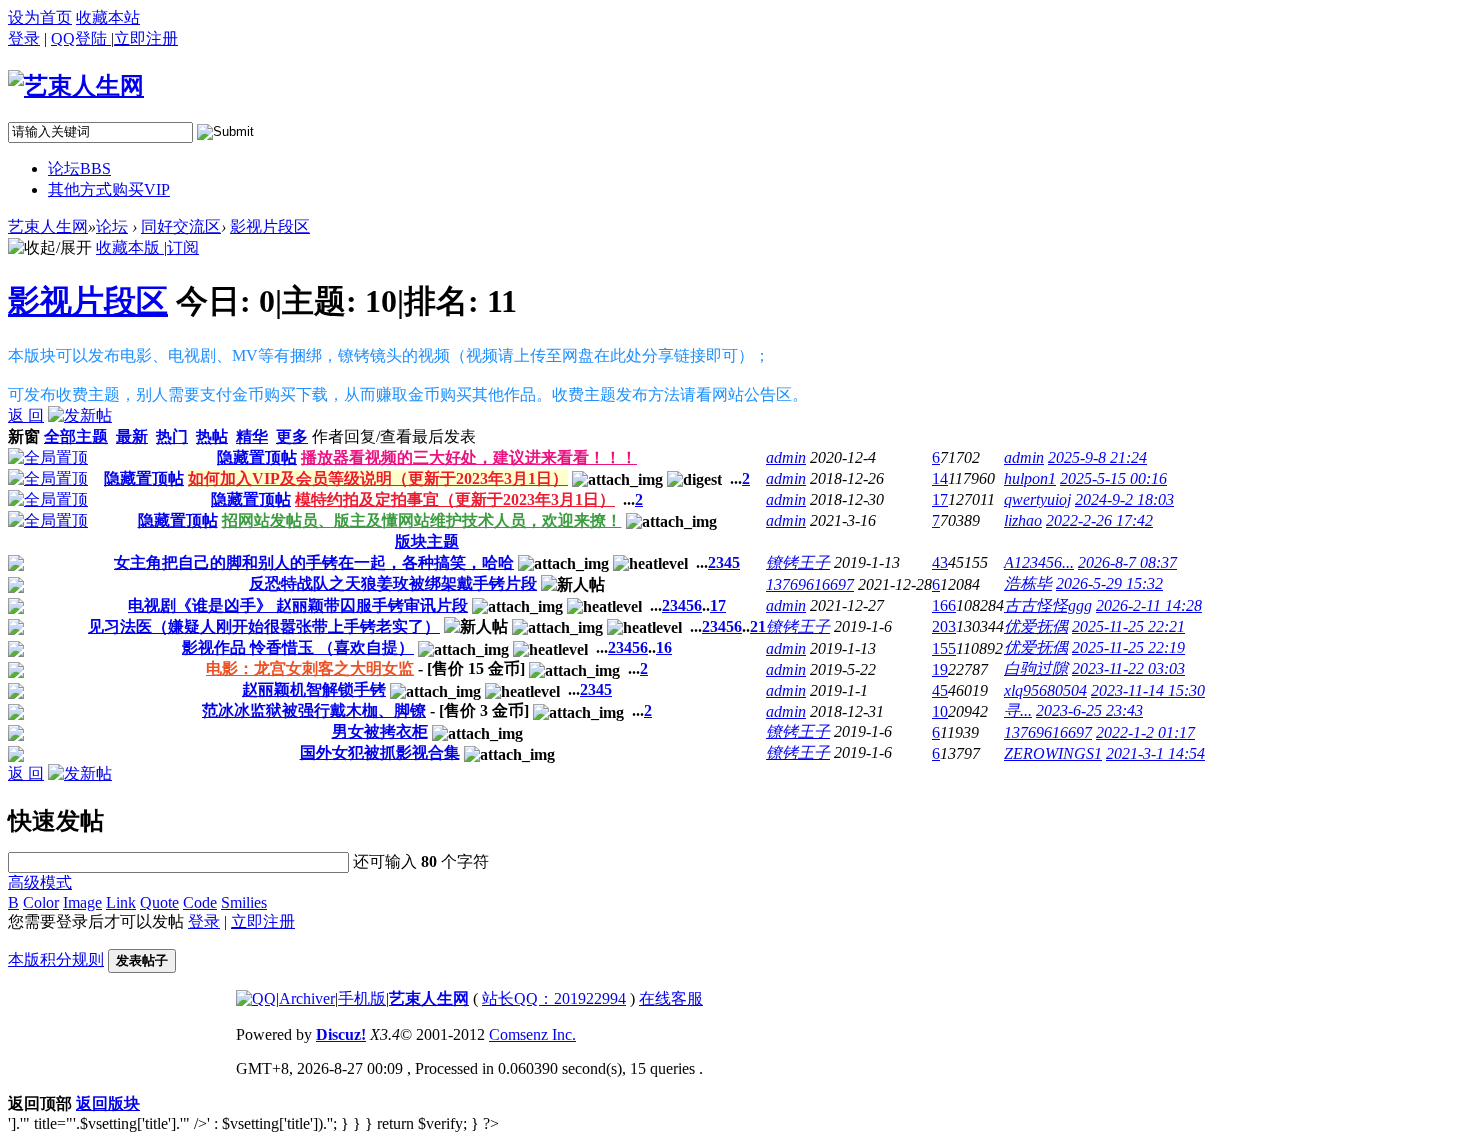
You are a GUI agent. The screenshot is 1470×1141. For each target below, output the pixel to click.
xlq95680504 (1045, 690)
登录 (24, 38)
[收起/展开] (50, 248)
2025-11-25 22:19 (1128, 647)
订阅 (183, 247)
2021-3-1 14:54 (1155, 753)
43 (940, 562)
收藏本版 (130, 247)
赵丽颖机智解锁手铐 (314, 689)
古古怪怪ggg (1048, 605)
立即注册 (263, 921)
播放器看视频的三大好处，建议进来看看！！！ (469, 457)
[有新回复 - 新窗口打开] (16, 565)
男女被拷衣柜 (380, 731)
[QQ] (256, 998)
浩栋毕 (1028, 583)
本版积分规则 (56, 959)
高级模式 (40, 882)
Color (41, 902)
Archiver (307, 998)
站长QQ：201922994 (554, 998)
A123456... (1039, 562)
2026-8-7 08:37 (1127, 562)
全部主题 (76, 436)
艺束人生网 (48, 226)
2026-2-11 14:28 (1149, 605)
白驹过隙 (1036, 668)
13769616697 (810, 584)
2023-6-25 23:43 (1089, 710)
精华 (252, 436)
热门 (172, 436)
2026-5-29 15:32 (1109, 583)
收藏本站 (108, 17)
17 (940, 499)
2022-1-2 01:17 (1145, 732)
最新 (132, 436)
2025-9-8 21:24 (1097, 457)
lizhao (1023, 520)
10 (940, 711)
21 (758, 626)
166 (944, 605)
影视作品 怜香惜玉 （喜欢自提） (298, 647)
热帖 (212, 436)
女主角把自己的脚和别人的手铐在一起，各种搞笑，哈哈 (314, 562)
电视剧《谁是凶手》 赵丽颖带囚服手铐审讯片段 (298, 605)
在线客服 (671, 998)
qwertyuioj (1037, 499)
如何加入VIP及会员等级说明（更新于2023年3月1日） (378, 478)
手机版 (362, 998)
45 (940, 690)
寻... (1018, 710)
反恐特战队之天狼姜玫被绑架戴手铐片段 (393, 583)
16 (664, 647)
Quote (159, 902)
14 (940, 478)
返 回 (26, 415)
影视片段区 (270, 226)
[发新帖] (80, 415)
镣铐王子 (798, 562)
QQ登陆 (81, 38)
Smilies (244, 902)
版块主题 (427, 541)
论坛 (79, 168)
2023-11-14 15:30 (1148, 690)
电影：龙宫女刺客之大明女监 (310, 668)
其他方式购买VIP (109, 189)
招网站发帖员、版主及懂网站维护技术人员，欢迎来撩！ (422, 520)
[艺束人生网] (76, 86)
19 (940, 669)
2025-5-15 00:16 (1113, 478)
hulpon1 (1030, 478)
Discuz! (341, 1034)
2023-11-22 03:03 (1128, 668)
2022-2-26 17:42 (1099, 520)
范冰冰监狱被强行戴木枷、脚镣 (314, 710)
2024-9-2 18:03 (1124, 499)
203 (944, 626)
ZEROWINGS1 (1053, 753)
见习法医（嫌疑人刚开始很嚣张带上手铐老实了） (264, 626)
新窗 (24, 436)
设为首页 (40, 17)
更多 (292, 436)
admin (786, 457)
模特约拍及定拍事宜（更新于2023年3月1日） (455, 499)
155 (944, 648)
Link (121, 902)
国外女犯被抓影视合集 (380, 752)
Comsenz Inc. (532, 1034)
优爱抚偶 (1036, 626)
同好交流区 (181, 226)
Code (200, 902)
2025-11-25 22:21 (1128, 626)
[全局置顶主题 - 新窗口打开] (48, 457)
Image (82, 902)
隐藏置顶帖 (257, 457)
